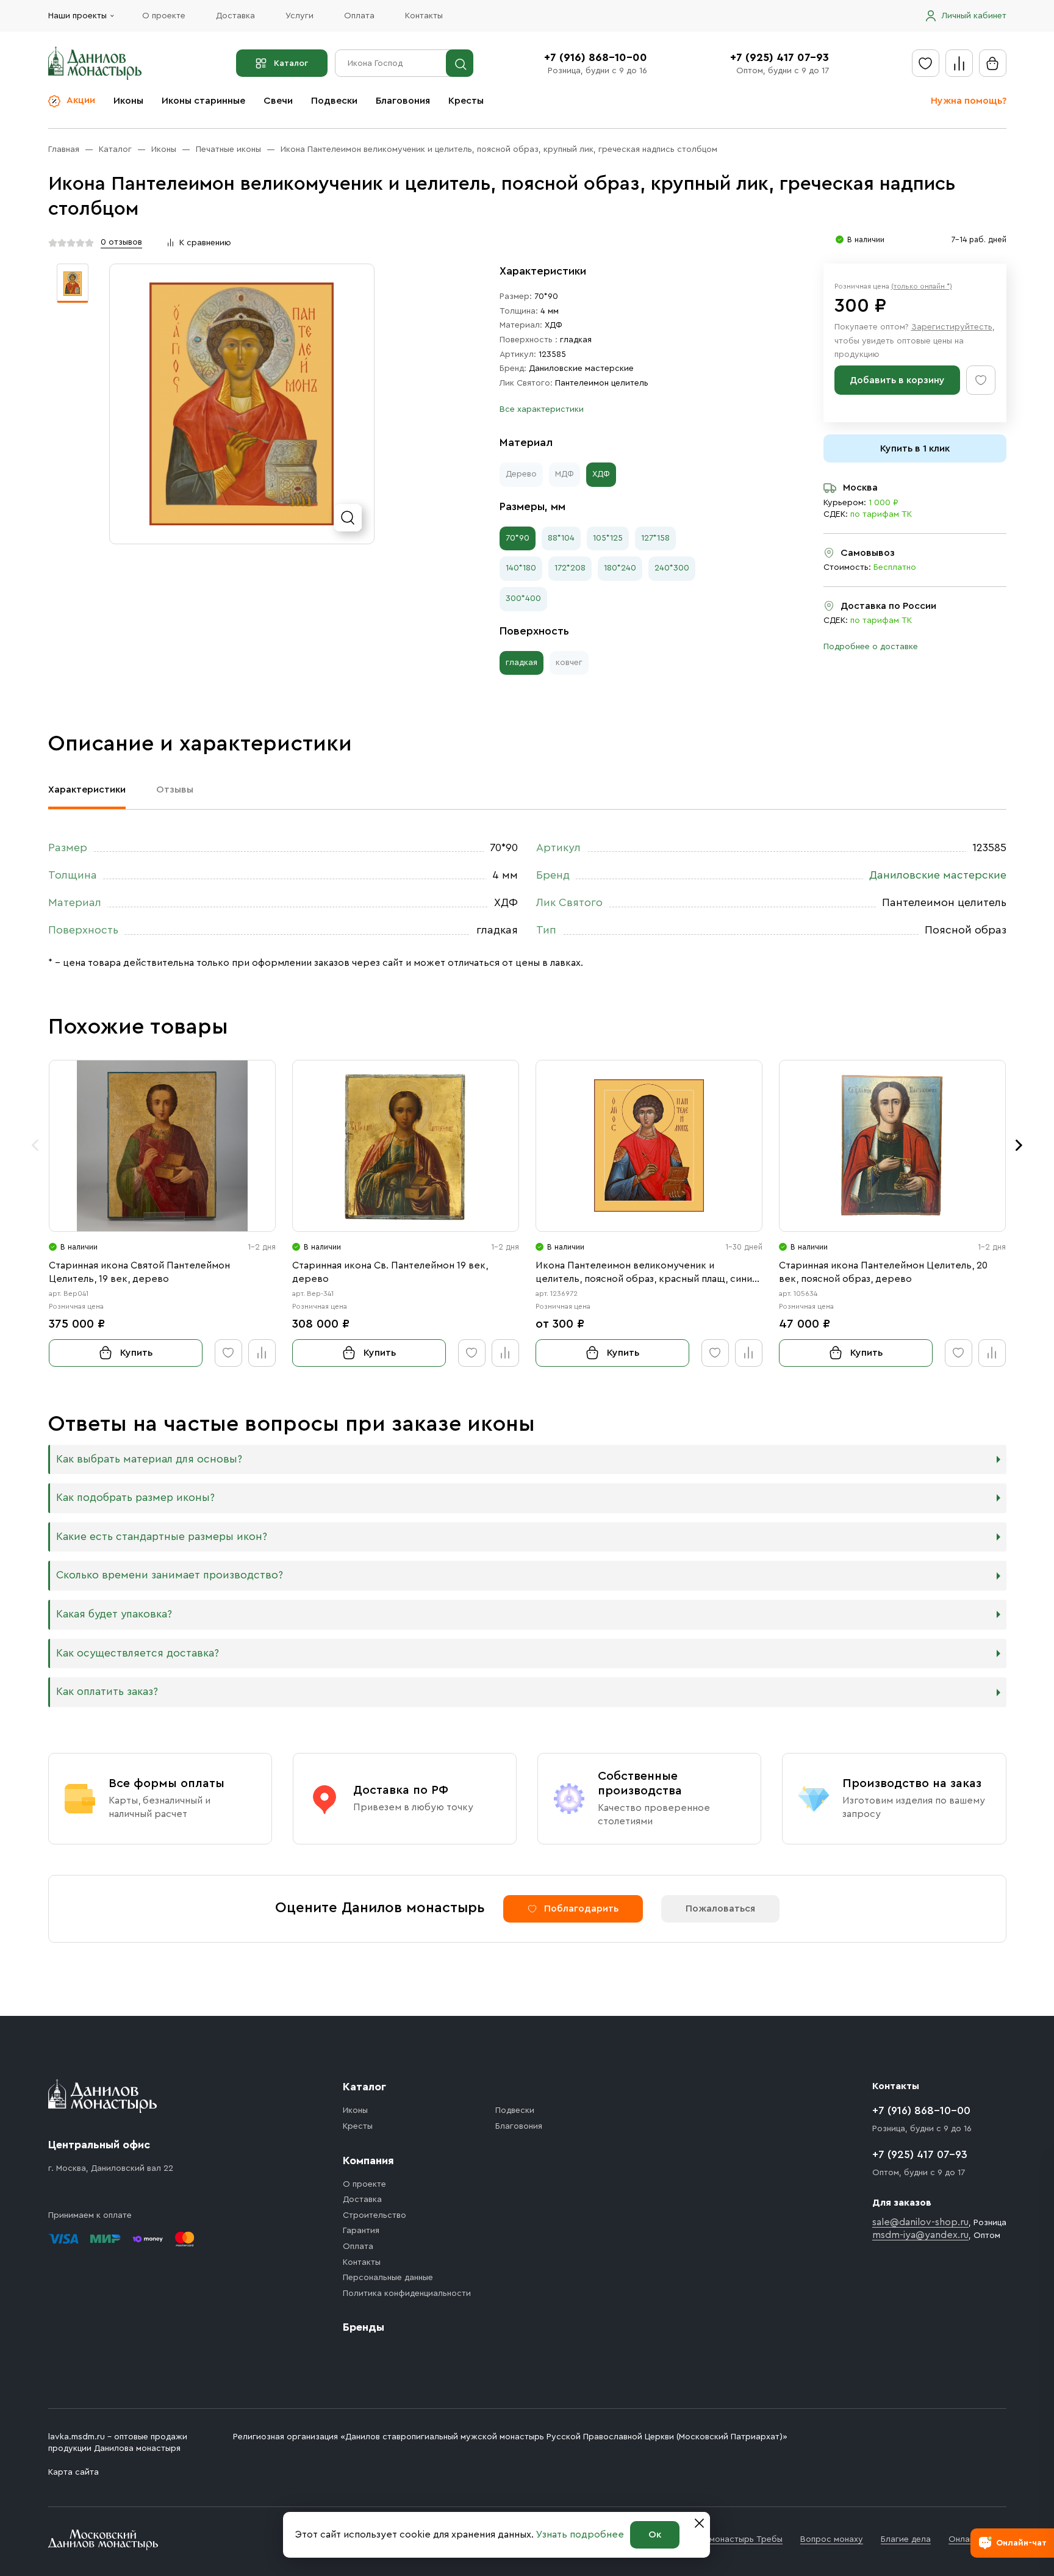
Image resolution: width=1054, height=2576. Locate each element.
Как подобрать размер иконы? (135, 1498)
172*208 (570, 568)
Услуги (299, 16)
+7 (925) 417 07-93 (780, 57)
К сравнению (205, 243)
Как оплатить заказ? (107, 1692)
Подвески (334, 101)
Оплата (359, 16)
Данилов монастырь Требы (727, 2539)
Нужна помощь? (969, 101)
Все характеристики (542, 409)
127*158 (655, 538)
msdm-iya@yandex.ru (920, 2235)
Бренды (364, 2327)
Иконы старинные (203, 101)
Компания (368, 2160)
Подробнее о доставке (871, 647)
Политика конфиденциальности (407, 2294)
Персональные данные (388, 2278)
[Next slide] (1019, 1145)
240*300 (672, 568)
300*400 (523, 599)
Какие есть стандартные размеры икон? (162, 1537)
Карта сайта (73, 2472)
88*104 (561, 538)
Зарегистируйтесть (952, 327)
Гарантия (361, 2231)
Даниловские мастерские (581, 369)
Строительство (375, 2215)
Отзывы (175, 790)
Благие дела (906, 2539)
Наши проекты (77, 16)
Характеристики (87, 790)
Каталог (291, 63)
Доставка (235, 16)
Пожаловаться (720, 1909)
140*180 (521, 568)
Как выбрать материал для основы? (149, 1459)
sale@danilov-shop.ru (920, 2222)
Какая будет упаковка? (114, 1614)
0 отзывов (121, 242)
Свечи (278, 101)
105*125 (608, 538)
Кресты (466, 101)
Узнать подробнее (580, 2535)
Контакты (424, 16)
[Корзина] (993, 63)
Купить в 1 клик (915, 448)
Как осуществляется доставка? (138, 1653)
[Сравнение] (959, 63)
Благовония (403, 101)
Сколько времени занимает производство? (170, 1575)
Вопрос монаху (832, 2539)
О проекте (164, 16)
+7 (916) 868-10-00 (596, 57)
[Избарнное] (926, 63)
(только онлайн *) (922, 286)
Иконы (128, 101)
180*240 (620, 568)
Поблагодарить (581, 1909)
